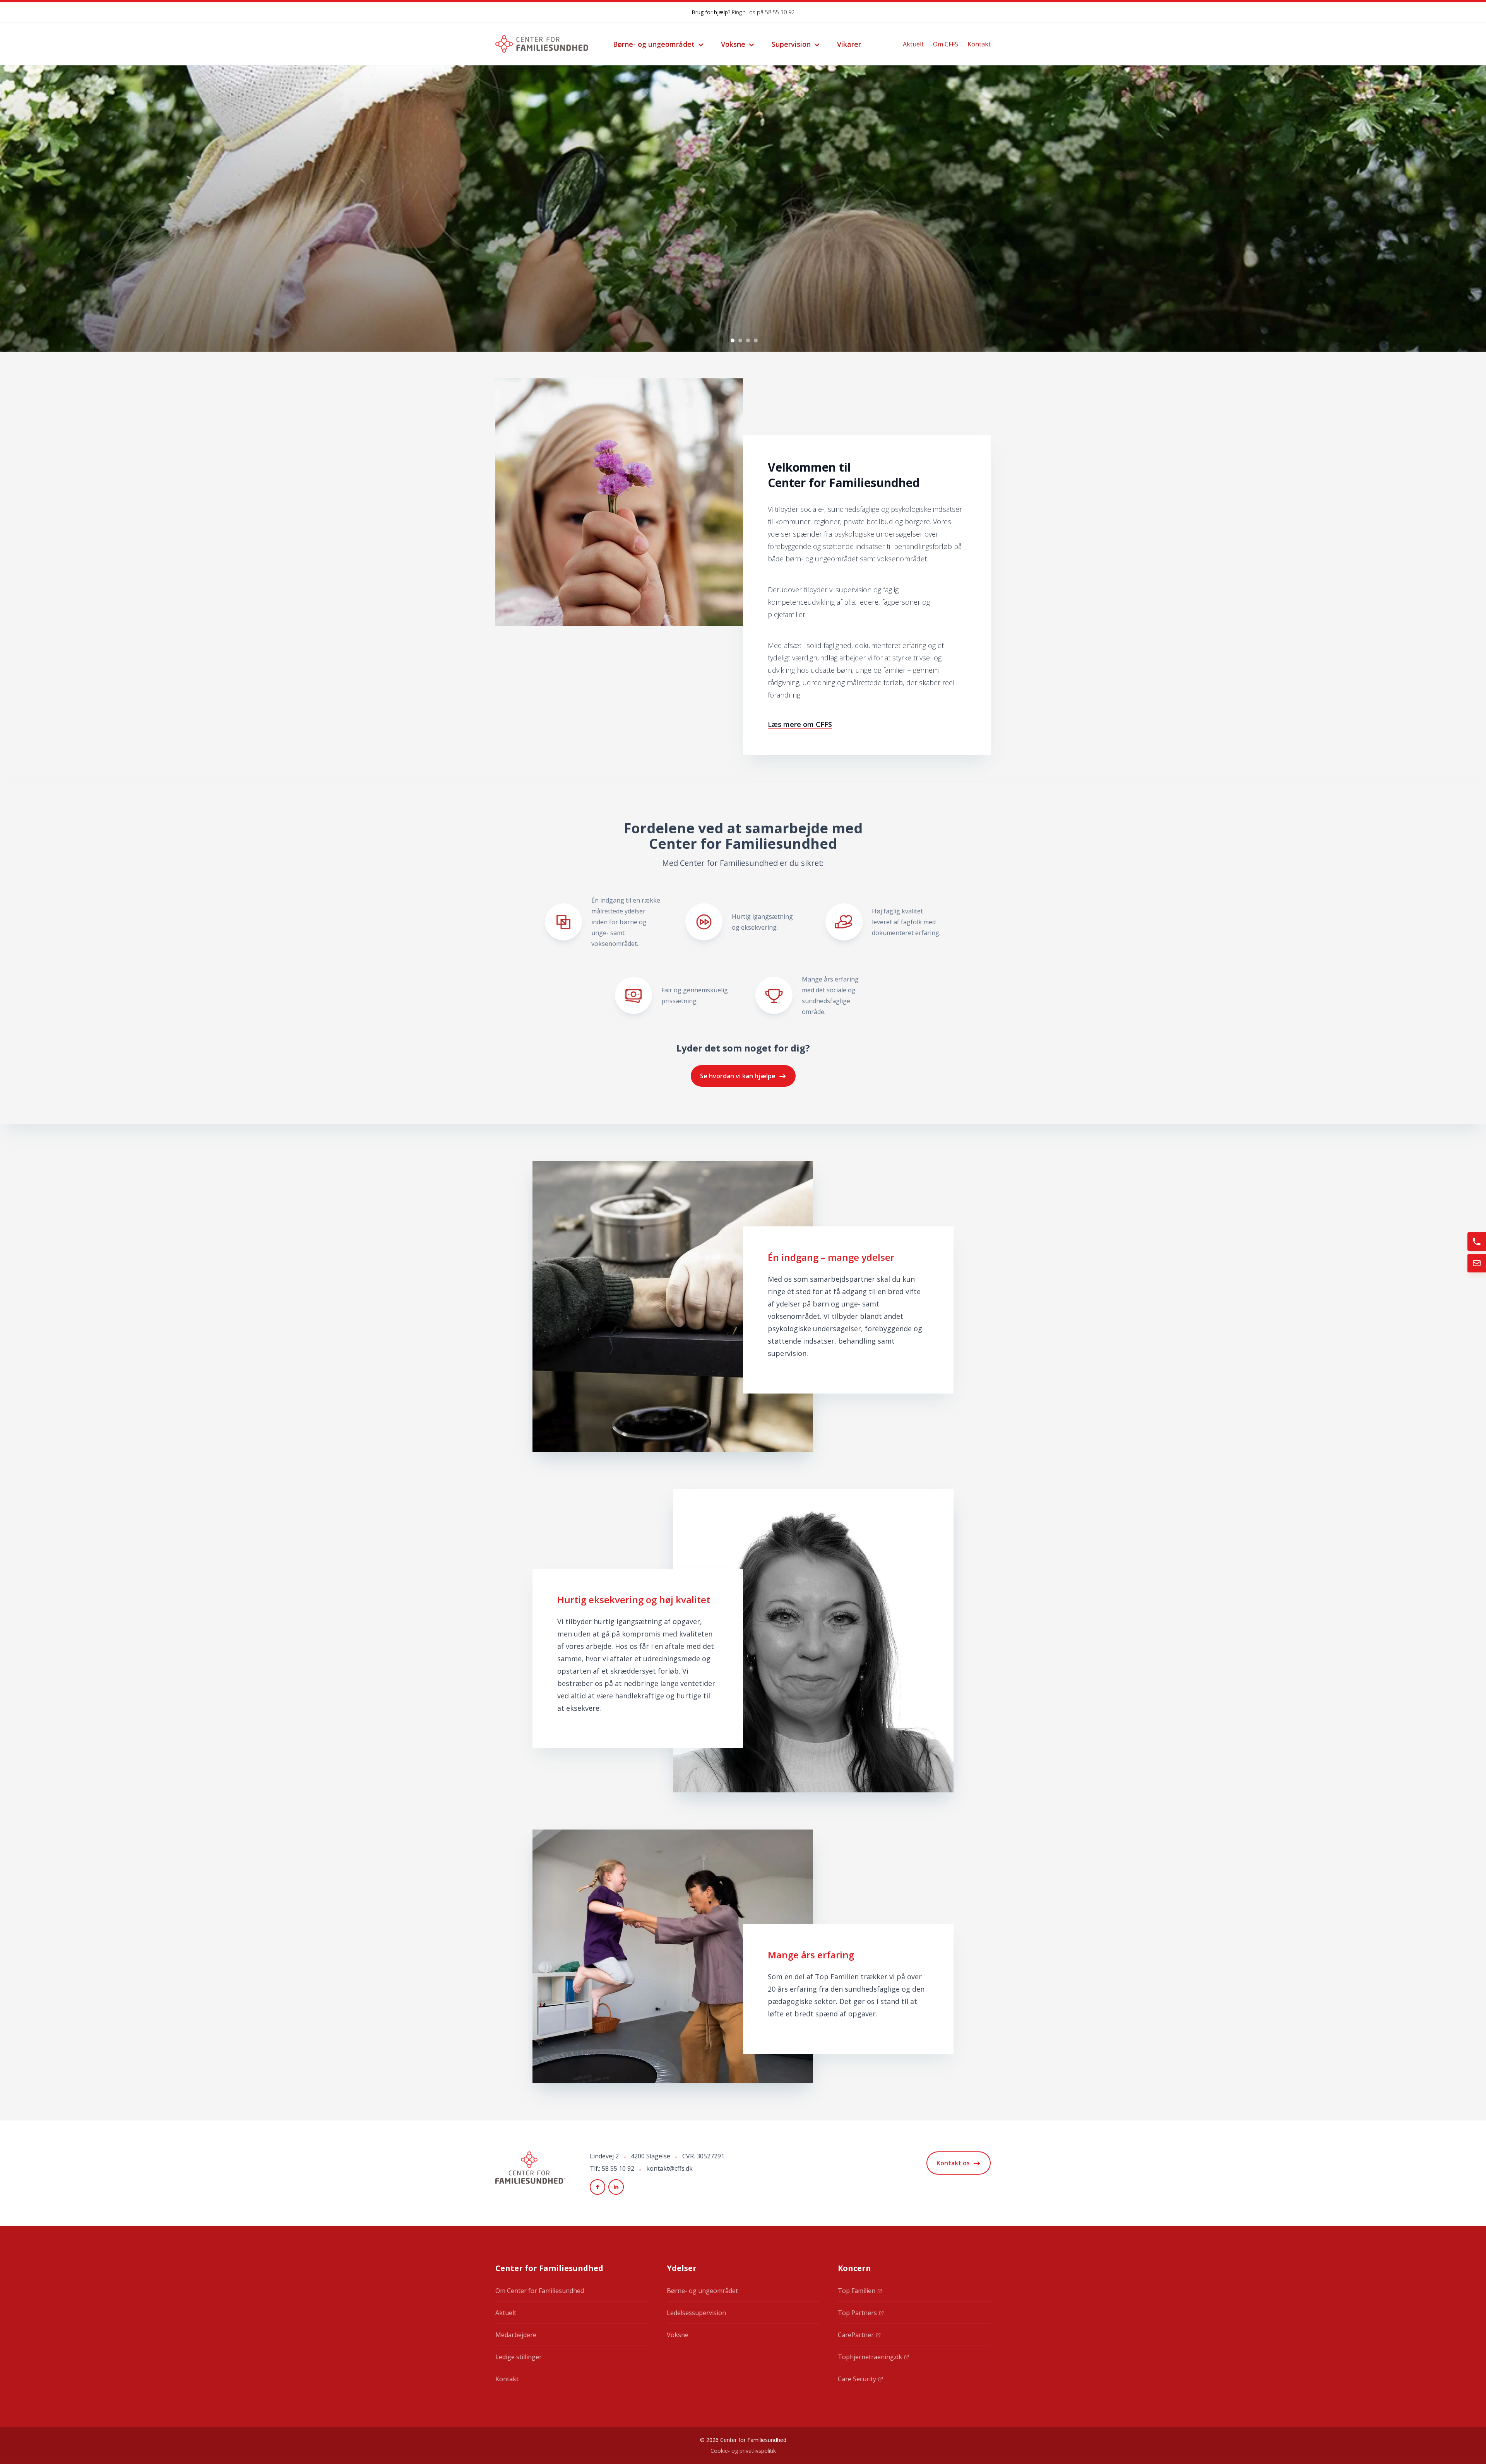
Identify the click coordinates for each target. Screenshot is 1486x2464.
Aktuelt (913, 44)
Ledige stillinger (519, 2357)
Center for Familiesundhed (549, 2268)
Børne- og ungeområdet (654, 44)
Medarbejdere (516, 2335)
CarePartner (856, 2335)
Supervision (791, 44)
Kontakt (979, 44)
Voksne (733, 44)
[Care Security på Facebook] (597, 2187)
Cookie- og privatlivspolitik (743, 2451)
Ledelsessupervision (696, 2313)
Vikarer (849, 44)
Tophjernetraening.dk (870, 2357)
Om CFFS (946, 44)
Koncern (854, 2268)
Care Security (857, 2379)
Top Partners (857, 2313)
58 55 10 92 (780, 12)
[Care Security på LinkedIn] (616, 2187)
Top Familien (857, 2291)
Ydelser (682, 2268)
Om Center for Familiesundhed (540, 2291)
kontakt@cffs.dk (669, 2168)
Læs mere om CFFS (800, 724)
